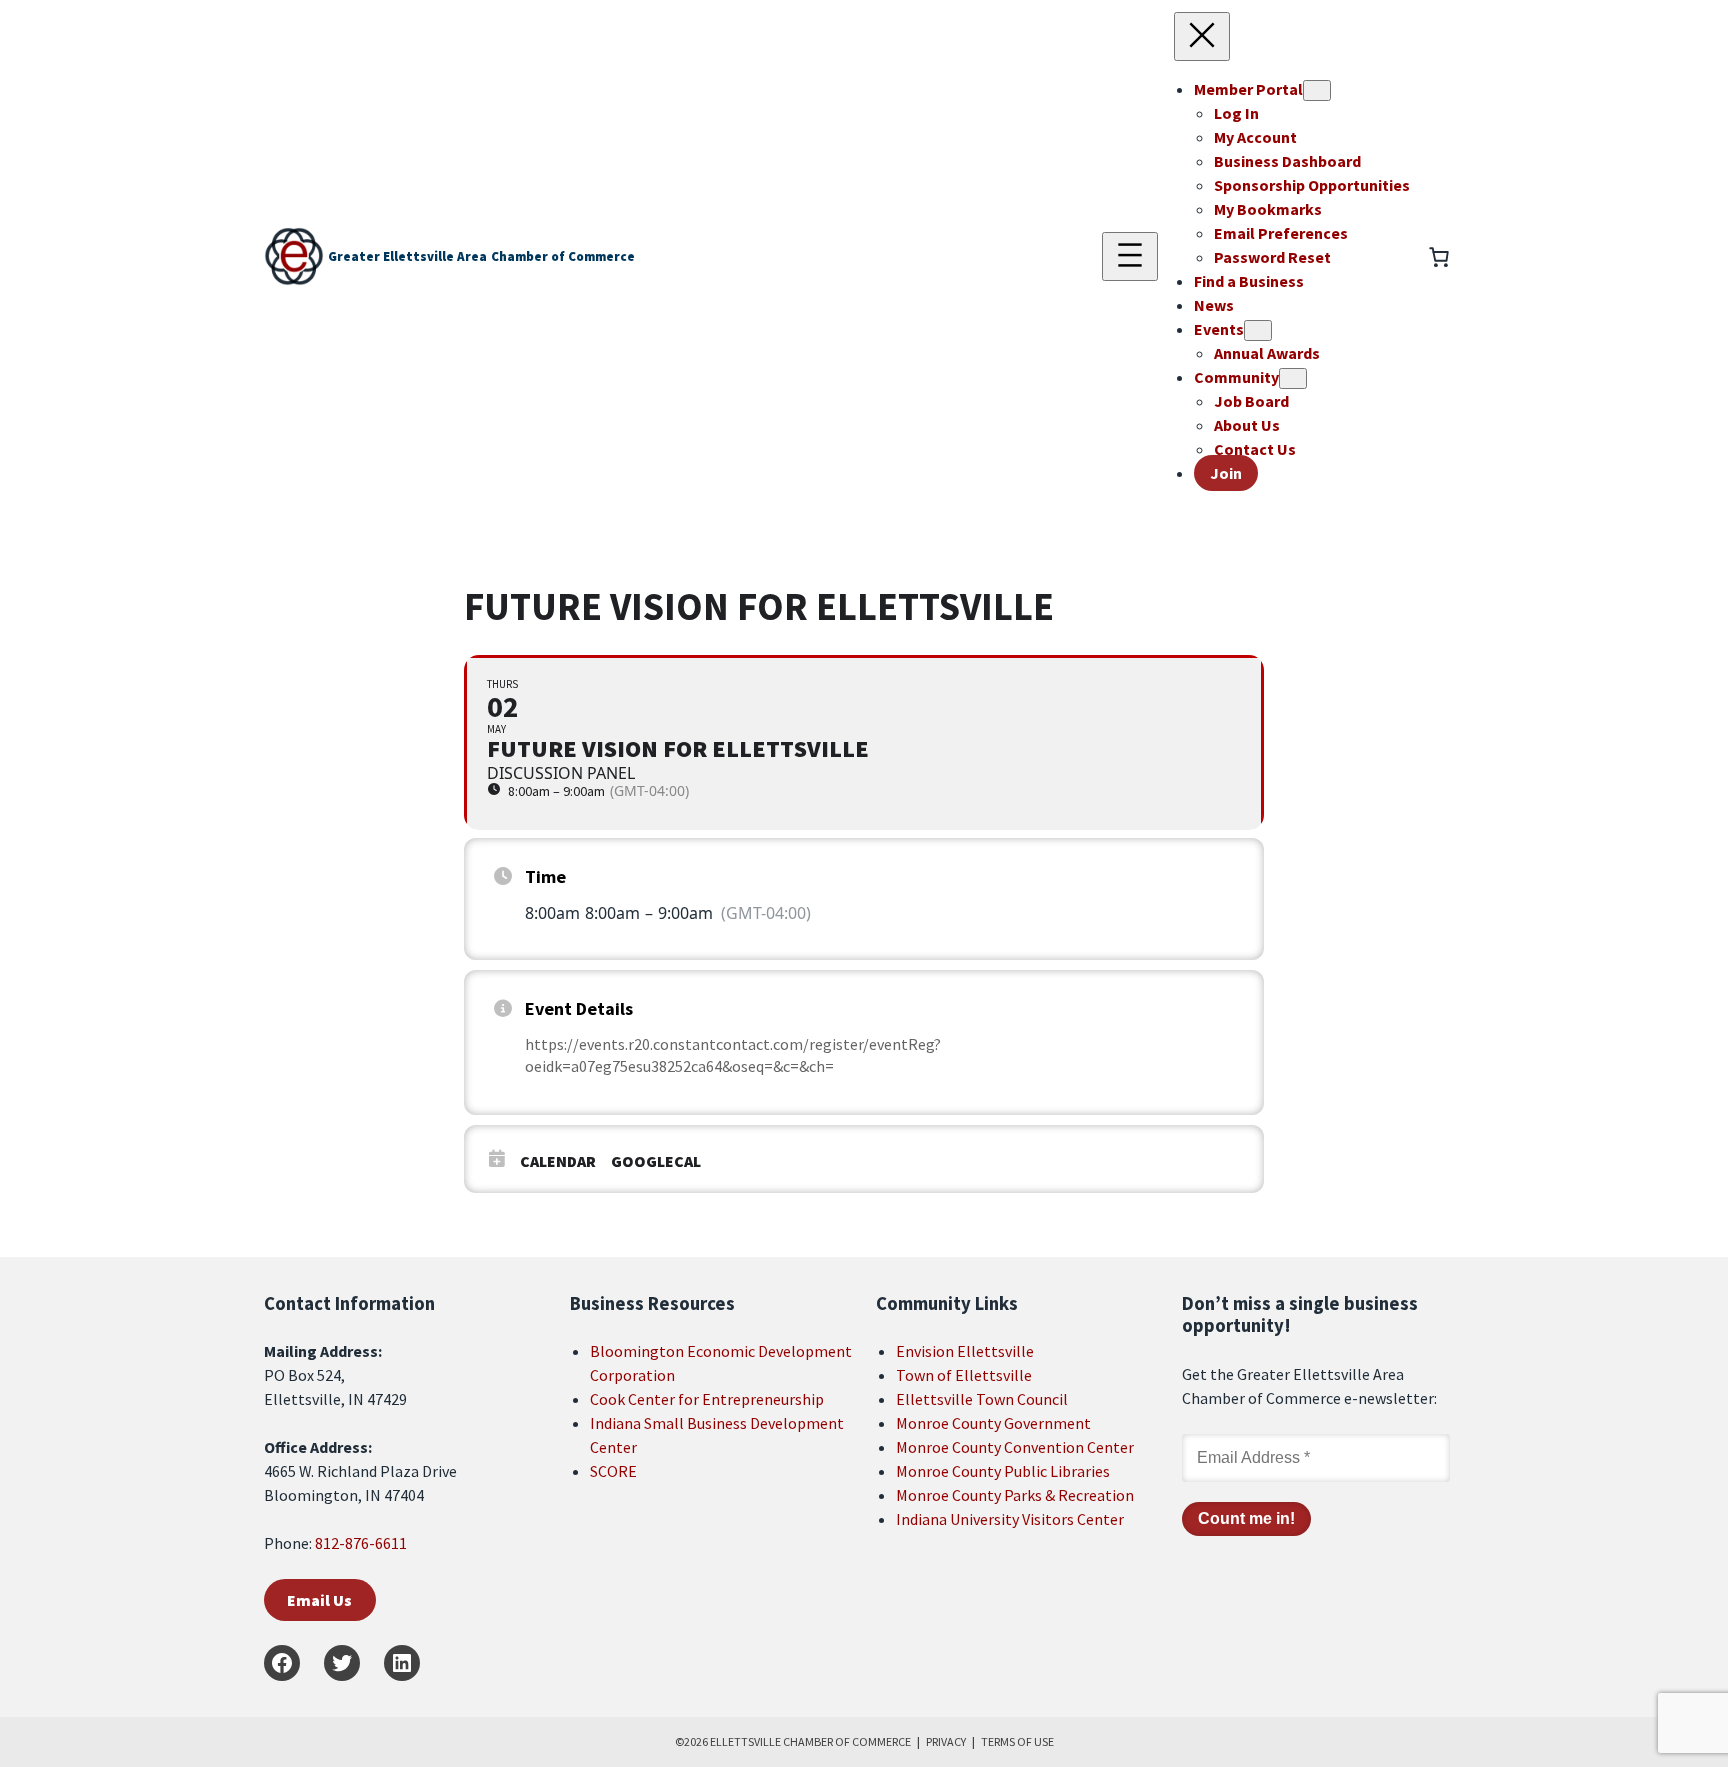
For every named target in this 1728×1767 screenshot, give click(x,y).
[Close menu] (1202, 36)
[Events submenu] (1258, 330)
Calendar (558, 1161)
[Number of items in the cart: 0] (1439, 257)
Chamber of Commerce (563, 256)
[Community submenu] (1293, 378)
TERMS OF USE (1017, 1741)
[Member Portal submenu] (1317, 90)
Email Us (319, 1600)
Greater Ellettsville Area (407, 256)
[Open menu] (1130, 256)
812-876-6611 (361, 1543)
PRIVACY (946, 1741)
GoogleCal (656, 1161)
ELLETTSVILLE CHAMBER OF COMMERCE (810, 1741)
